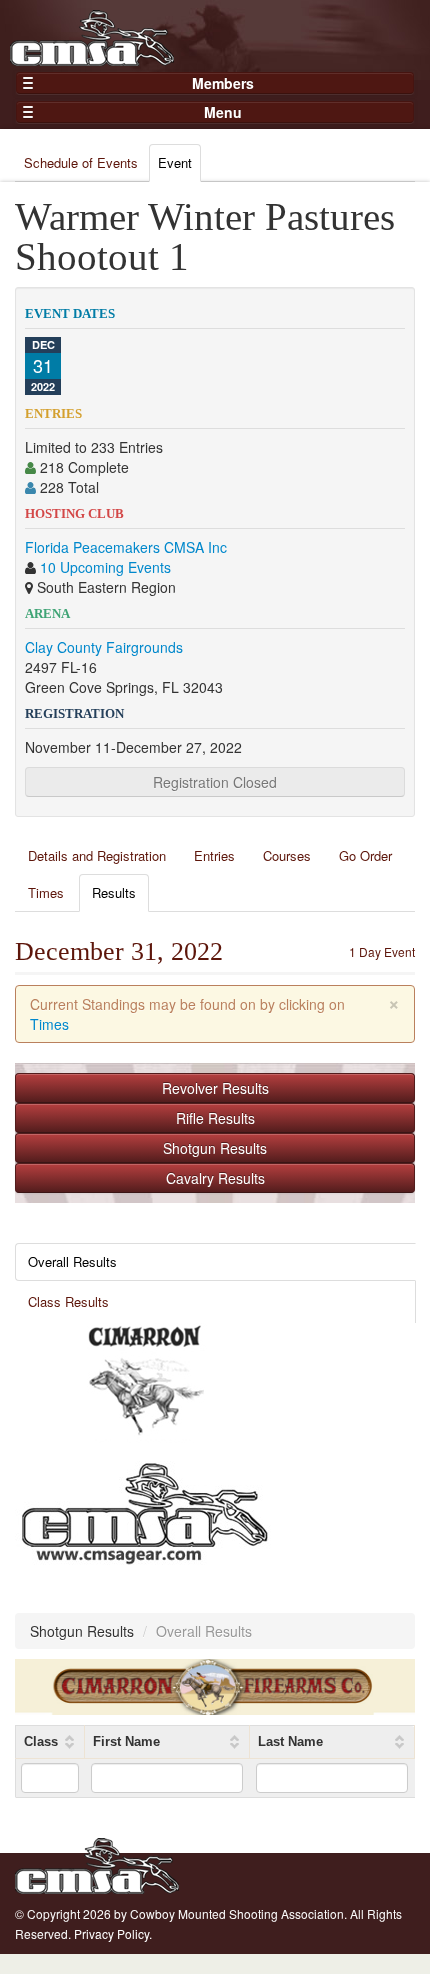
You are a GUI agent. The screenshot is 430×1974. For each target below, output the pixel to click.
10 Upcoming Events (105, 567)
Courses (287, 855)
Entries (214, 855)
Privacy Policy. (113, 1933)
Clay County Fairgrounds (104, 647)
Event (175, 162)
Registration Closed (215, 782)
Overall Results (72, 1261)
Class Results (68, 1301)
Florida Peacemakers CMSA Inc (126, 547)
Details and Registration (97, 855)
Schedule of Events (81, 162)
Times (46, 892)
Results (114, 892)
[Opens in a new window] (145, 1381)
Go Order (365, 855)
